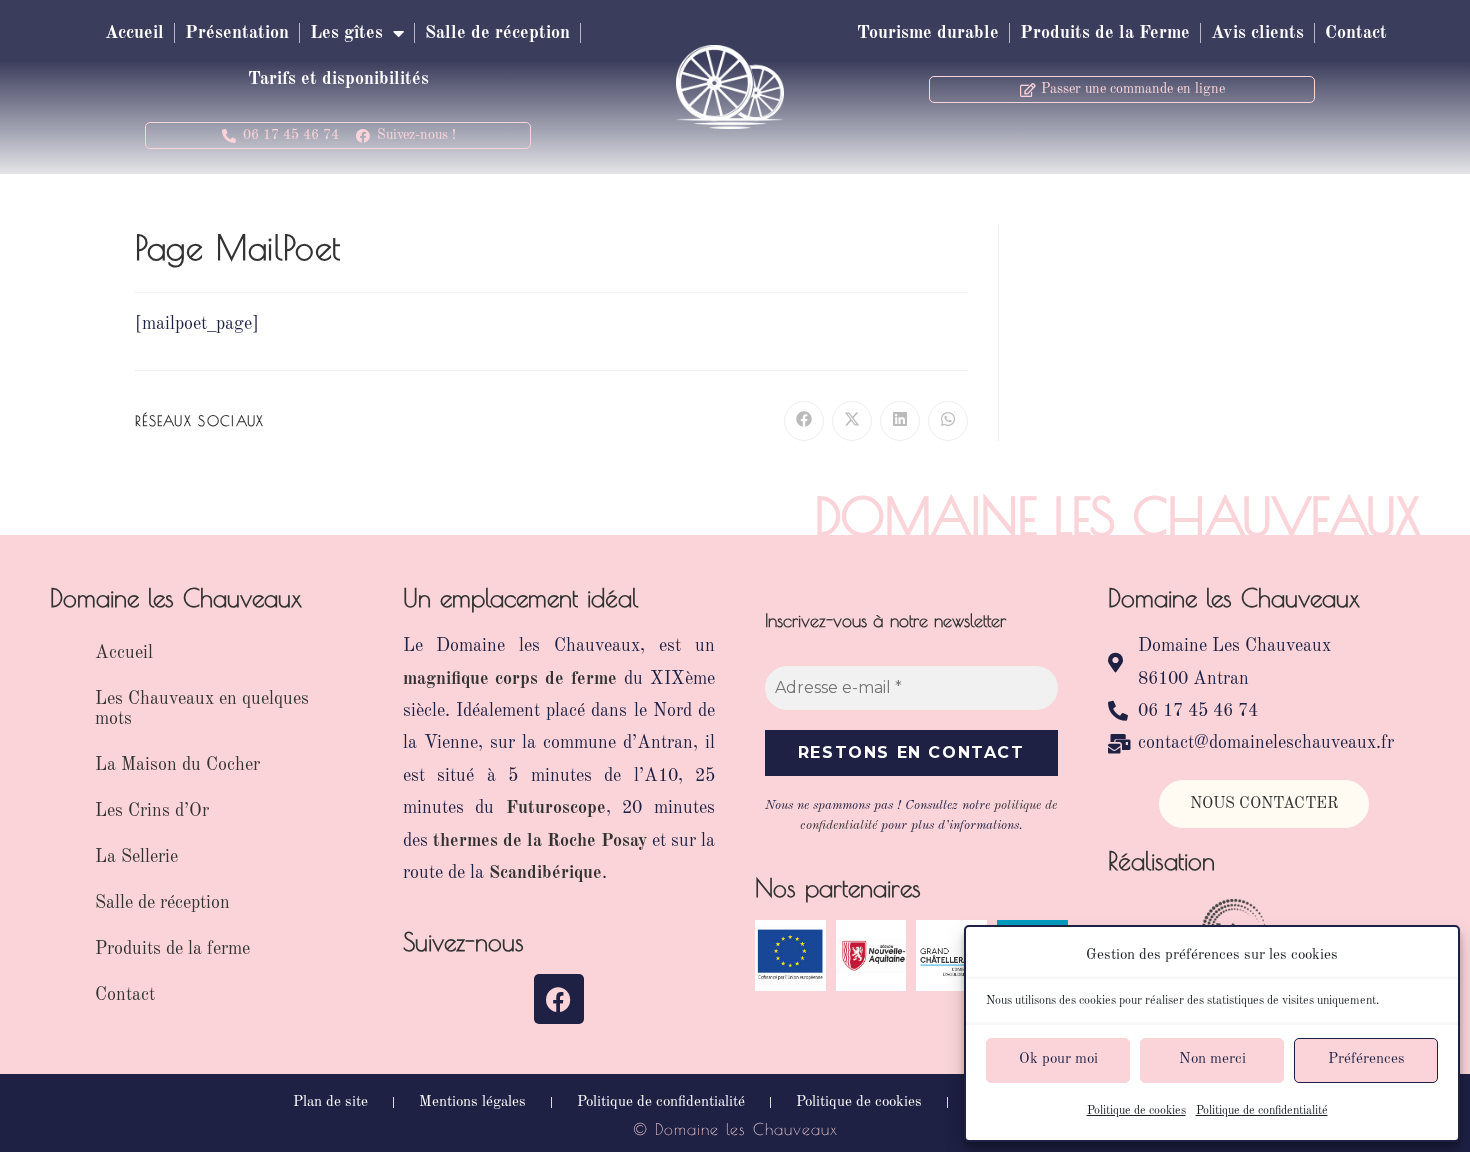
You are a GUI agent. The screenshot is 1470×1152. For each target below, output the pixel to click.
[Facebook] (559, 999)
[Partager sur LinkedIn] (900, 421)
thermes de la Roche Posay (540, 841)
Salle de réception (497, 33)
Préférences (1366, 1059)
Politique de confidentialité (1262, 1111)
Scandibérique (545, 873)
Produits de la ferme (172, 949)
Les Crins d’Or (152, 811)
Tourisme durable (928, 33)
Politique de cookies (1136, 1111)
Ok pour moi (1058, 1059)
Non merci (1212, 1059)
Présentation (237, 33)
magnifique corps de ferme (510, 679)
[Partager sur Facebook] (804, 421)
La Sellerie (136, 857)
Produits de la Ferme (1105, 33)
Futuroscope (556, 808)
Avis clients (1257, 33)
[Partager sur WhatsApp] (948, 421)
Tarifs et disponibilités (338, 79)
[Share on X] (852, 421)
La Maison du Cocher (177, 765)
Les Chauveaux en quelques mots (202, 709)
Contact (1356, 33)
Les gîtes (346, 33)
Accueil (134, 33)
